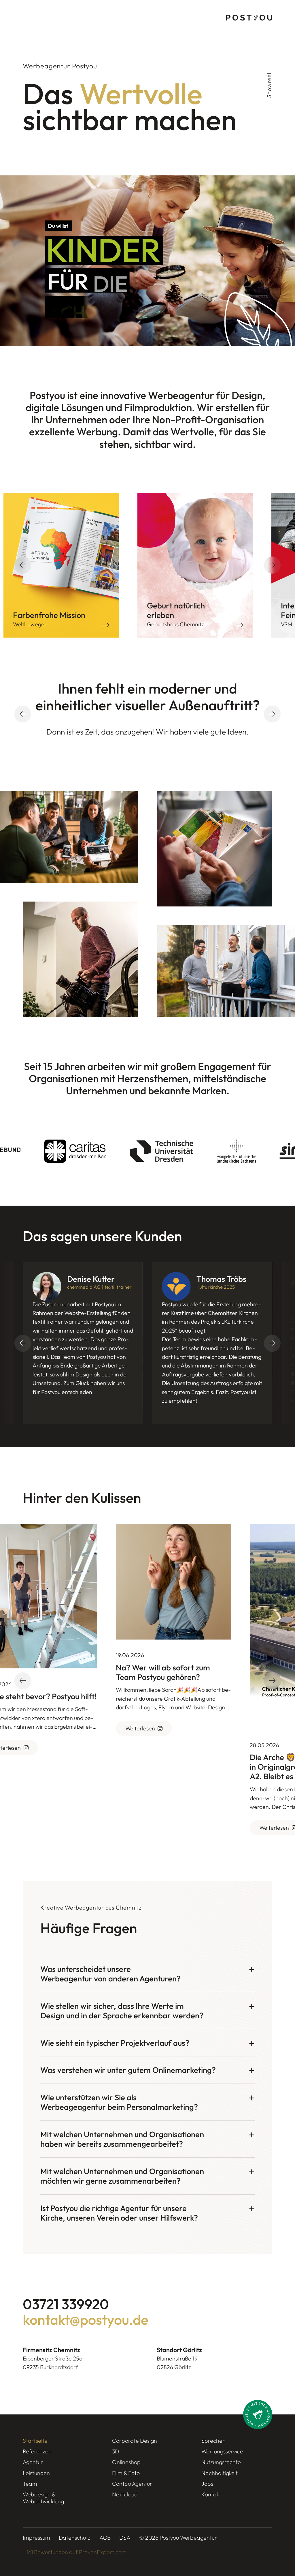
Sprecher (213, 2441)
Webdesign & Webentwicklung (43, 2498)
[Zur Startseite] (249, 18)
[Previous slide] (23, 714)
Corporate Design (135, 2441)
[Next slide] (272, 565)
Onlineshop (126, 2462)
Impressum (36, 2537)
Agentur (33, 2462)
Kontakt (211, 2494)
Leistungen (36, 2473)
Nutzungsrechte (221, 2462)
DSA (125, 2537)
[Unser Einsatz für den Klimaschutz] (258, 2414)
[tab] (147, 1973)
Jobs (207, 2484)
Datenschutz (75, 2537)
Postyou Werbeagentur (188, 2537)
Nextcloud (125, 2494)
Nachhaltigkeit (220, 2473)
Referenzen (37, 2451)
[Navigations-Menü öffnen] (28, 18)
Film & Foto (126, 2473)
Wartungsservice (222, 2451)
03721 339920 (66, 2304)
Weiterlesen (134, 1728)
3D (116, 2451)
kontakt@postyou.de (86, 2320)
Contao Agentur (132, 2484)
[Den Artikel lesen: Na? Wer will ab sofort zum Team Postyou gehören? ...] (167, 1582)
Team (30, 2484)
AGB (105, 2537)
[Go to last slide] (23, 565)
